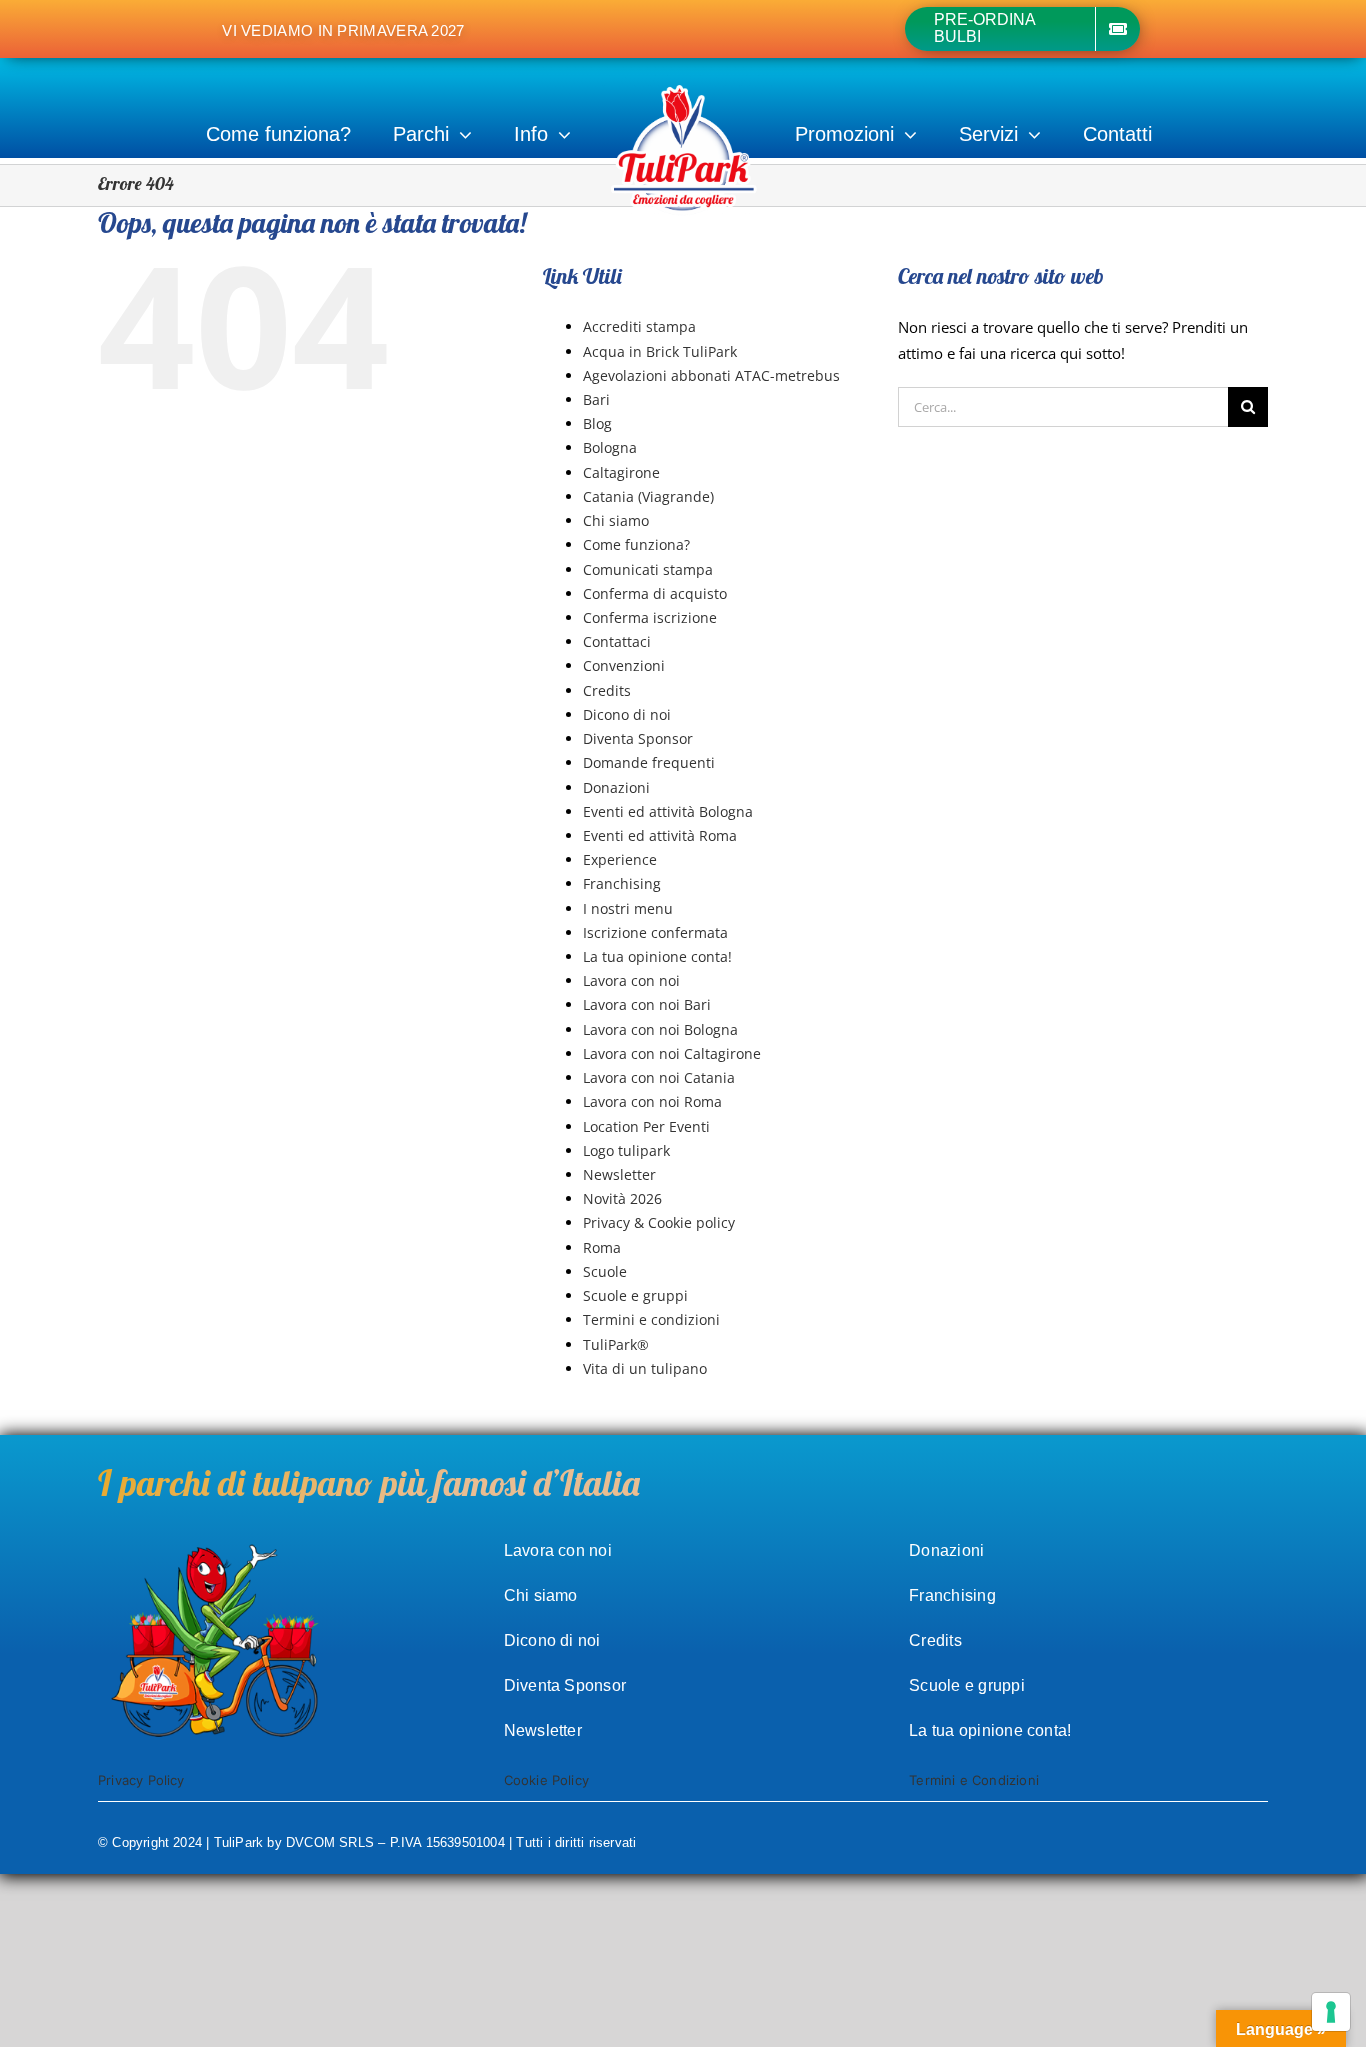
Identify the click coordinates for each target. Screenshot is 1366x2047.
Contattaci (617, 641)
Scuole (605, 1271)
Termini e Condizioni (974, 1780)
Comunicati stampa (648, 569)
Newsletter (619, 1174)
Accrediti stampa (639, 326)
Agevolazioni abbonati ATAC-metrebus (711, 375)
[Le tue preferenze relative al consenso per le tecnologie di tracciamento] (1331, 2012)
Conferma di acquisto (655, 593)
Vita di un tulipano (645, 1368)
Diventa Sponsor (638, 738)
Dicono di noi (627, 714)
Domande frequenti (649, 762)
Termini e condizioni (651, 1319)
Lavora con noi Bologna (660, 1029)
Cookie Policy (547, 1780)
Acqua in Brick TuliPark (660, 351)
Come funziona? (636, 544)
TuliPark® (616, 1344)
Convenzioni (624, 665)
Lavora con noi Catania (659, 1077)
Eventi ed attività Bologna (668, 811)
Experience (620, 859)
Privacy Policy (141, 1780)
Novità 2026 (622, 1198)
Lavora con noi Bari (647, 1004)
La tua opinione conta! (657, 956)
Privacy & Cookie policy (659, 1222)
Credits (607, 690)
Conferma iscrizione (650, 617)
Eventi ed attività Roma (660, 835)
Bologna (610, 447)
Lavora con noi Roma (652, 1101)
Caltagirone (621, 472)
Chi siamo (616, 520)
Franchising (622, 883)
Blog (597, 423)
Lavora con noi (631, 980)
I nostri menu (628, 908)
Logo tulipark (626, 1150)
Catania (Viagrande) (648, 496)
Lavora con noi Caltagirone (672, 1053)
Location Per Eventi (646, 1126)
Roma (602, 1247)
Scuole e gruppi (635, 1295)
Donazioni (616, 787)
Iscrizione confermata (655, 932)
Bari (596, 399)
